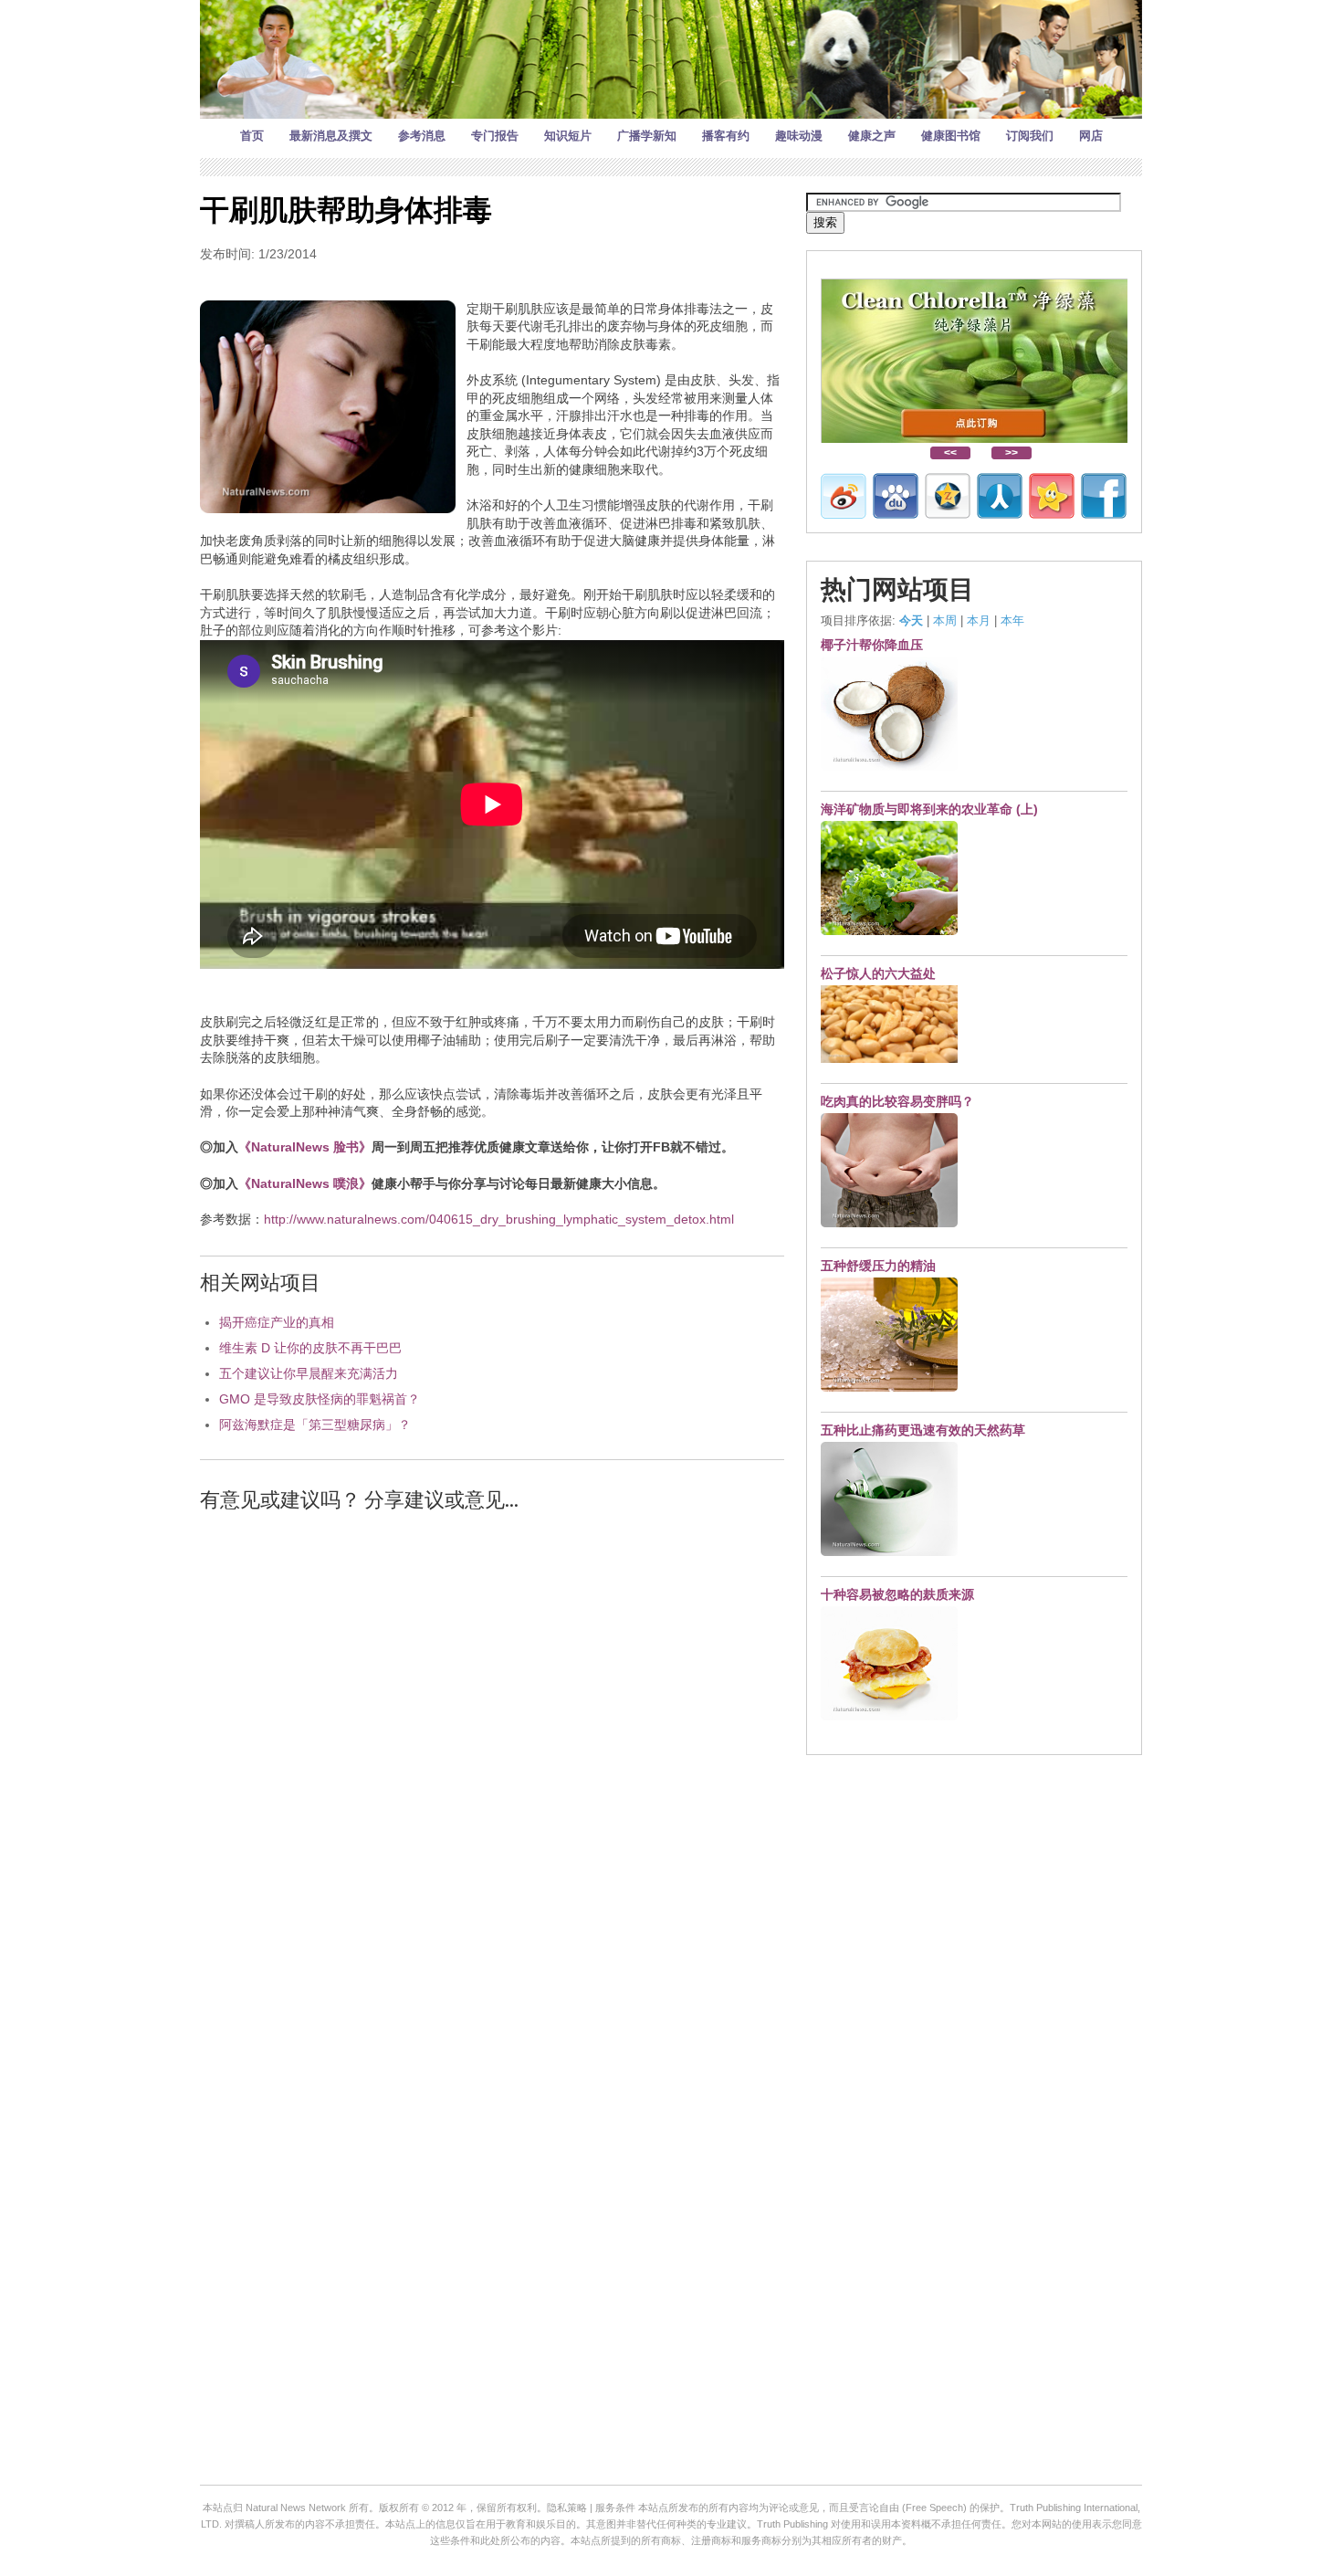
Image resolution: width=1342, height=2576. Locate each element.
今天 (911, 620)
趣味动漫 (799, 136)
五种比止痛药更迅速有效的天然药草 (923, 1430)
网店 (1091, 136)
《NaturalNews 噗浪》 (305, 1183)
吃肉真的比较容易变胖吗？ (897, 1101)
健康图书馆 (951, 136)
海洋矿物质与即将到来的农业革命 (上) (929, 809)
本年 (1012, 620)
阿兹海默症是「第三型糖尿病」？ (315, 1425)
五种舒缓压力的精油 (878, 1266)
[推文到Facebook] (1104, 496)
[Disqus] (492, 1760)
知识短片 (568, 136)
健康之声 (872, 136)
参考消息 (422, 136)
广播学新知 (647, 136)
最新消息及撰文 (331, 136)
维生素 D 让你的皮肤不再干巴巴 (310, 1348)
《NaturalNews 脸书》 (305, 1147)
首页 (252, 136)
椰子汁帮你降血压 (872, 645)
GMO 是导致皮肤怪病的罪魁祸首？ (320, 1399)
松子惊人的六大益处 (878, 973)
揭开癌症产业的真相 (277, 1322)
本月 (979, 620)
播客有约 (726, 136)
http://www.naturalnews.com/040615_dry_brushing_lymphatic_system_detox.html (499, 1219)
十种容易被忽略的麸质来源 (897, 1594)
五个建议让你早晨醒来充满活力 (309, 1373)
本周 (945, 620)
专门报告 (495, 136)
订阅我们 (1030, 136)
